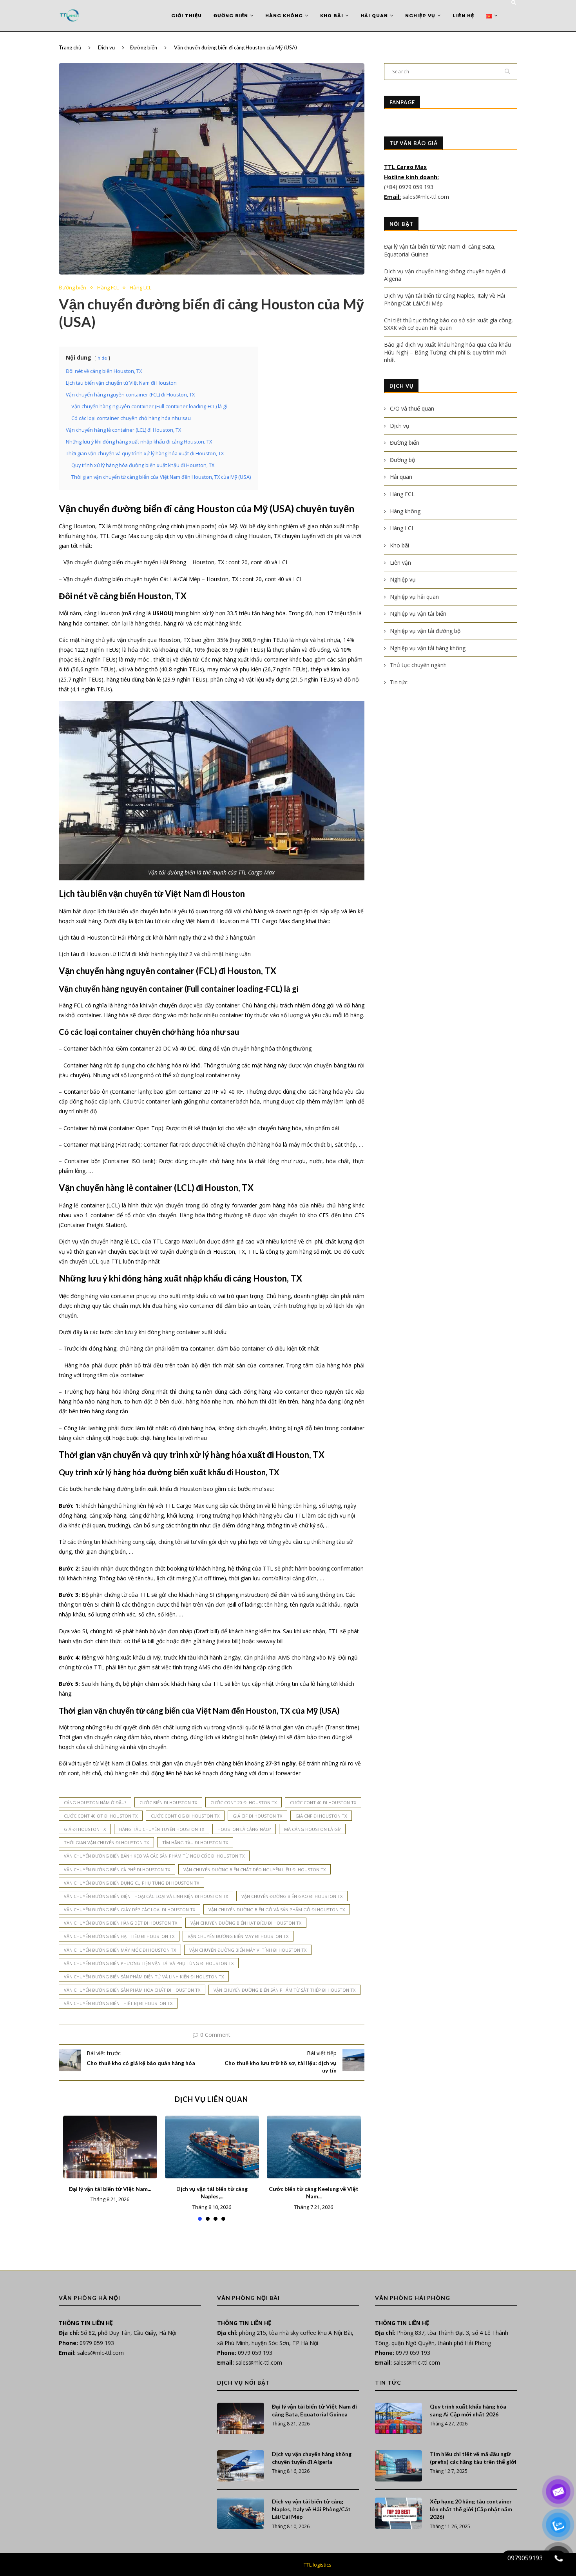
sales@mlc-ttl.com (426, 197)
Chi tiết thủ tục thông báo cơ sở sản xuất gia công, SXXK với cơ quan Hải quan (448, 324)
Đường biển (231, 16)
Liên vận (400, 563)
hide (102, 358)
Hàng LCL (140, 288)
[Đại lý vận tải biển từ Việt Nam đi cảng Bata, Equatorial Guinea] (110, 2147)
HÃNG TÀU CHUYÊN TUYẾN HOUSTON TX (162, 1829)
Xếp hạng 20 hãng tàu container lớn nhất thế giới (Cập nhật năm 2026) (471, 2509)
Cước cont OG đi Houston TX (185, 1816)
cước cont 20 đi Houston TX (244, 1802)
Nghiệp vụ (420, 16)
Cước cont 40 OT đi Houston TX (101, 1816)
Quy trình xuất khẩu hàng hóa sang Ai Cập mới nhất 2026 (468, 2410)
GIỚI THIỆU (187, 16)
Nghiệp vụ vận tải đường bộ (425, 631)
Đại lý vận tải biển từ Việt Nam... (110, 2189)
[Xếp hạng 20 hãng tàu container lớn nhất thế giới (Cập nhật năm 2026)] (398, 2513)
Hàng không (284, 16)
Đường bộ (402, 460)
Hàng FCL (108, 288)
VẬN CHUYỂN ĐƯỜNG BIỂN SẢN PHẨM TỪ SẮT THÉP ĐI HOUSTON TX (284, 1990)
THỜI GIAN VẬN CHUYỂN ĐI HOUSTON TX (106, 1842)
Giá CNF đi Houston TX (321, 1816)
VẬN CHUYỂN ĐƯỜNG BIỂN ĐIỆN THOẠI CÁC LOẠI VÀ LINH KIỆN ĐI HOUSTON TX (146, 1896)
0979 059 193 (97, 2343)
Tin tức (399, 682)
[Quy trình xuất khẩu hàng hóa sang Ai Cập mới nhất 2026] (398, 2418)
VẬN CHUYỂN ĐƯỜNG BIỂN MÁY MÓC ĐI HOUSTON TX (120, 1950)
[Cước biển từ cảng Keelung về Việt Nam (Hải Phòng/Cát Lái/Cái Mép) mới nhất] (314, 2147)
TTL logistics (318, 2565)
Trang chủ (70, 47)
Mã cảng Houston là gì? (312, 1829)
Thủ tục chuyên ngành (418, 665)
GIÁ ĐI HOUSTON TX (85, 1829)
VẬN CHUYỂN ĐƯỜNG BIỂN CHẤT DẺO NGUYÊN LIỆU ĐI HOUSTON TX (254, 1870)
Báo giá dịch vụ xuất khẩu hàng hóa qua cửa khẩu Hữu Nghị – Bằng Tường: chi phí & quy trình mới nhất (447, 352)
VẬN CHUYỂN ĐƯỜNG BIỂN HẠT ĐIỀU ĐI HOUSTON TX (246, 1923)
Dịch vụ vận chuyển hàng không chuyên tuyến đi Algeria (312, 2458)
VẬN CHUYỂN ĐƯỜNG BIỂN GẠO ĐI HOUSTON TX (292, 1896)
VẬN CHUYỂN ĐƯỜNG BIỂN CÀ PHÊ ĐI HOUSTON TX (117, 1870)
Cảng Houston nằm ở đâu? (95, 1802)
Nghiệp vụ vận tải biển (418, 614)
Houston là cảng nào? (244, 1829)
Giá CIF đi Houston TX (257, 1816)
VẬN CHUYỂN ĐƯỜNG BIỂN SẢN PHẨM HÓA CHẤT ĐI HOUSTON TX (132, 1990)
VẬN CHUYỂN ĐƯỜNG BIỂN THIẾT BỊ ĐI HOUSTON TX (118, 2003)
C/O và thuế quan (412, 408)
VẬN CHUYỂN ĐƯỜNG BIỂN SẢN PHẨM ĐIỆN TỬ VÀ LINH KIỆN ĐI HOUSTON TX (144, 1977)
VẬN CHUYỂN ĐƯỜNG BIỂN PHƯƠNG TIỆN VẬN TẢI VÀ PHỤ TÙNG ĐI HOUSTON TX (149, 1963)
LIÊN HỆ (463, 16)
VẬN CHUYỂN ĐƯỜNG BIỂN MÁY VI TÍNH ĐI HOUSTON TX (248, 1950)
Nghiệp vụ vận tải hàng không (428, 648)
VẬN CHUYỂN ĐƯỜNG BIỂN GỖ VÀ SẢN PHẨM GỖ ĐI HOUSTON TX (277, 1910)
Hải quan (374, 16)
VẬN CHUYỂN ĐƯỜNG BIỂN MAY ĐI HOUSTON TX (238, 1936)
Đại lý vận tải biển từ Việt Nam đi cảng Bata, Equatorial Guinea (314, 2410)
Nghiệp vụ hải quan (414, 597)
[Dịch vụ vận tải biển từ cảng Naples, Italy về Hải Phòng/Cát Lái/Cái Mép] (212, 2147)
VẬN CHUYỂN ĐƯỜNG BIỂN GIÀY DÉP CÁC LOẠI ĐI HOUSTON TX (130, 1910)
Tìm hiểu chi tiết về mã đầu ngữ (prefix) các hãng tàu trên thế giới (473, 2458)
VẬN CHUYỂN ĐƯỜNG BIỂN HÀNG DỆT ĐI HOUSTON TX (120, 1923)
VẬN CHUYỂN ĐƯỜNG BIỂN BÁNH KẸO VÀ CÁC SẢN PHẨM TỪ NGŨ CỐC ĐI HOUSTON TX (154, 1856)
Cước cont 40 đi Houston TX (323, 1802)
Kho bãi (332, 16)
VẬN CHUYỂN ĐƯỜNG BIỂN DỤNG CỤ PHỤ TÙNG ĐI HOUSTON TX (131, 1883)
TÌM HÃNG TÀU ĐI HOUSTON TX (195, 1842)
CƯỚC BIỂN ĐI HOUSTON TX (168, 1802)
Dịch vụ (106, 47)
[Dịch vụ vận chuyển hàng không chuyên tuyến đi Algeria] (241, 2466)
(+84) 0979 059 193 (409, 187)
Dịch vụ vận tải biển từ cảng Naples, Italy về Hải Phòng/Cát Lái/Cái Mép (311, 2509)
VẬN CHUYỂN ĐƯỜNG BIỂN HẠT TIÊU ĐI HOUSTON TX (119, 1936)
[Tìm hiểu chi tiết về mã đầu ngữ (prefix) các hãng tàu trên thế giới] (398, 2466)
